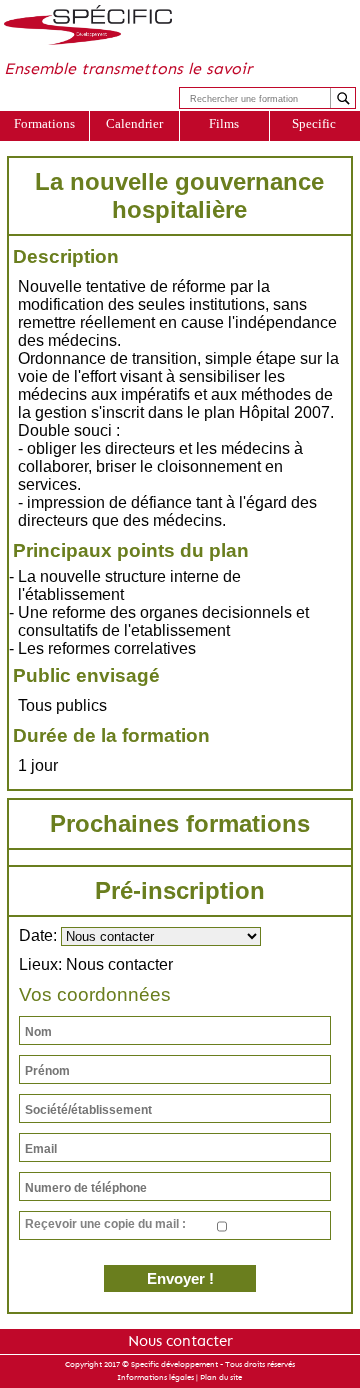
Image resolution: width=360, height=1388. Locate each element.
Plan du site (221, 1377)
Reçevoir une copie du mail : (105, 1224)
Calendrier (134, 123)
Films (224, 123)
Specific (314, 123)
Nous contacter (180, 1341)
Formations (44, 123)
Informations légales (155, 1377)
